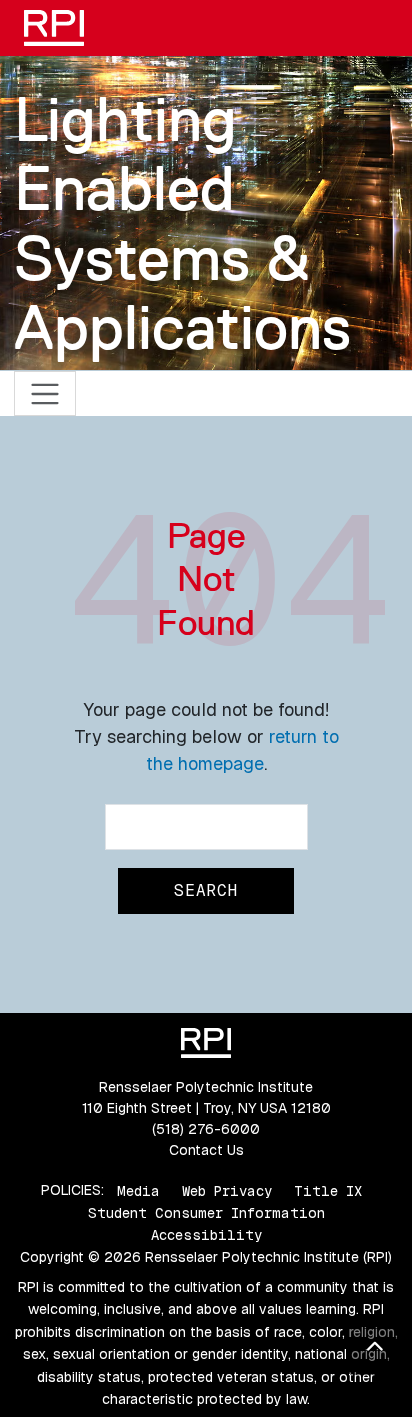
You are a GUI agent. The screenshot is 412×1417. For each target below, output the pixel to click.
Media (138, 1190)
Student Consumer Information (206, 1213)
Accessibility (206, 1235)
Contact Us (206, 1150)
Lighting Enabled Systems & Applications (182, 223)
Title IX (328, 1190)
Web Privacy (227, 1190)
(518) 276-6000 (206, 1129)
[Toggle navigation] (45, 393)
